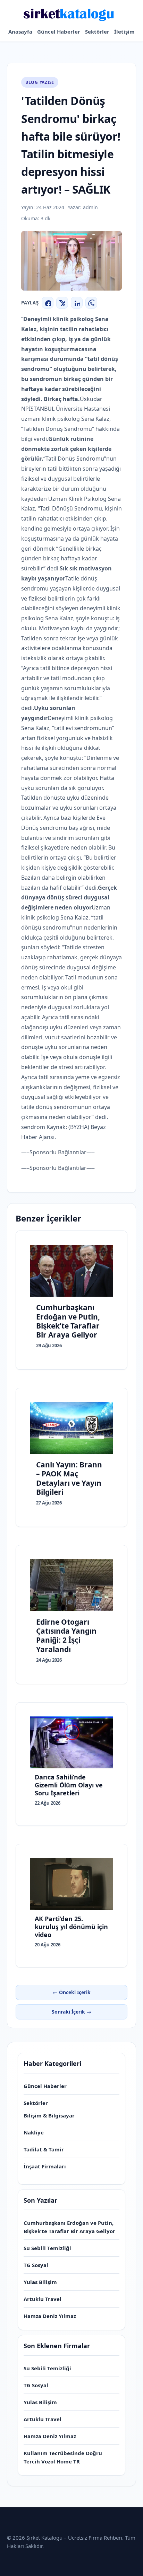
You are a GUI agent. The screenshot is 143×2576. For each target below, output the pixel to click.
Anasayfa (20, 32)
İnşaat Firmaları (45, 2166)
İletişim (124, 32)
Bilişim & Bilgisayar (49, 2115)
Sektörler (97, 32)
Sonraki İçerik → (71, 2012)
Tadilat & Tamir (44, 2149)
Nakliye (34, 2132)
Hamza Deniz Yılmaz (50, 2316)
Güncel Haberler (59, 32)
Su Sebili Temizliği (47, 2248)
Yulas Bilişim (40, 2282)
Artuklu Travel (43, 2299)
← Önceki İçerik (72, 1992)
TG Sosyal (36, 2265)
